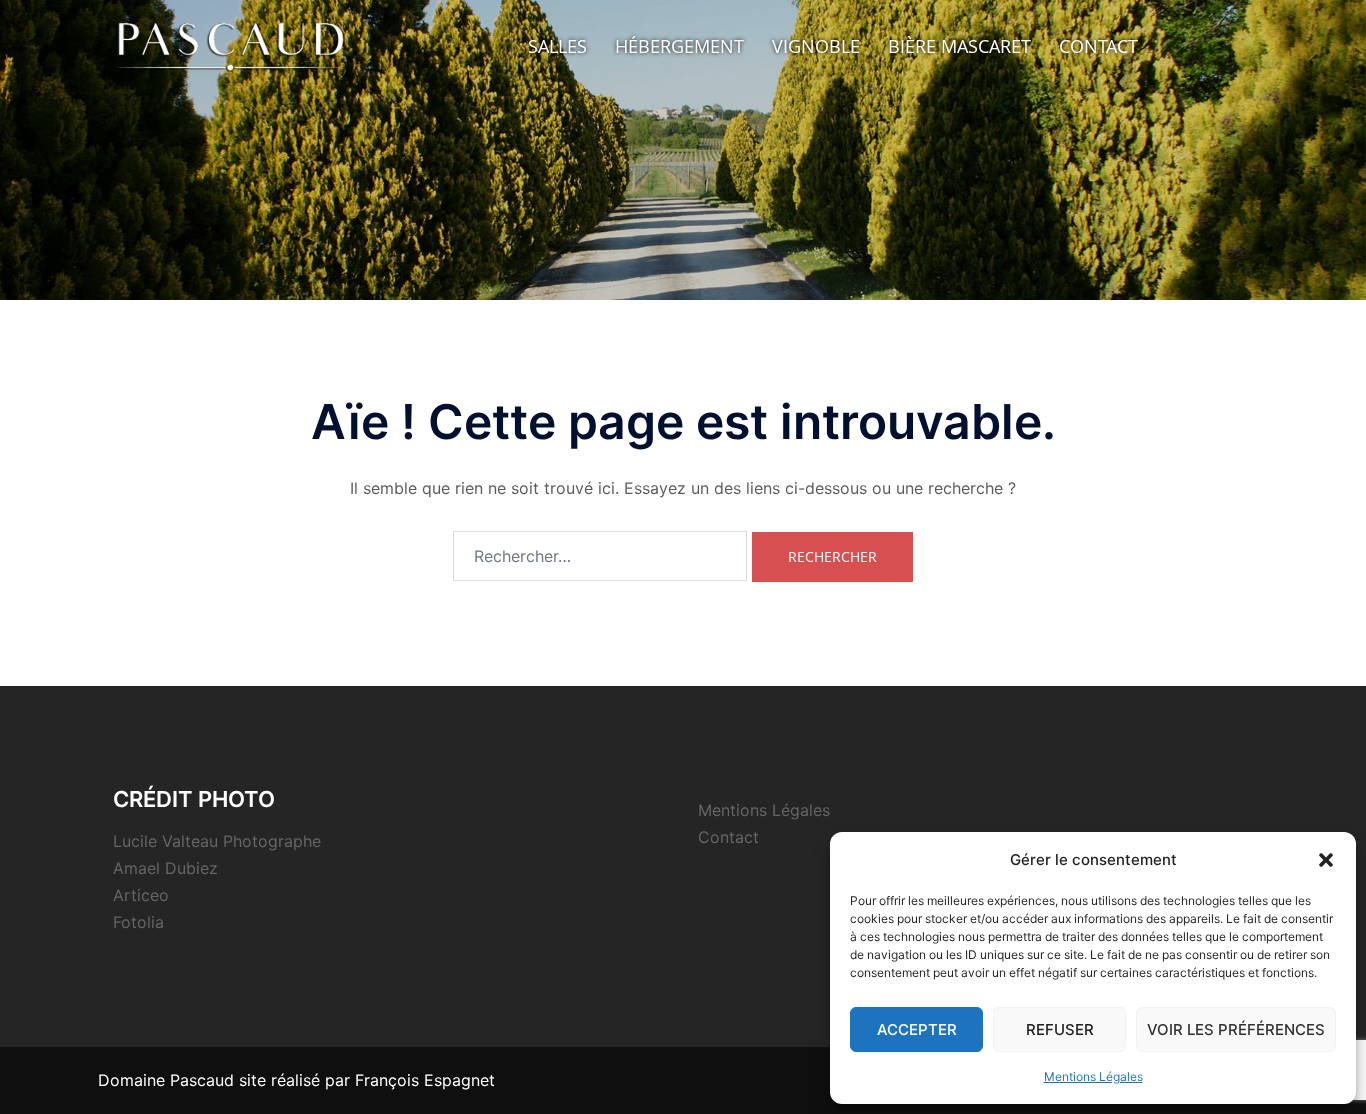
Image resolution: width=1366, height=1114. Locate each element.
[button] (1326, 860)
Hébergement (679, 46)
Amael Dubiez (165, 868)
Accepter (917, 1029)
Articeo (141, 895)
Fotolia (138, 922)
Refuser (1060, 1029)
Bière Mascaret (959, 46)
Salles (557, 46)
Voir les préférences (1236, 1029)
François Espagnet (425, 1080)
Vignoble (816, 46)
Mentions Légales (1093, 1076)
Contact (1098, 46)
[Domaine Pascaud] (233, 44)
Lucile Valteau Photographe (217, 841)
